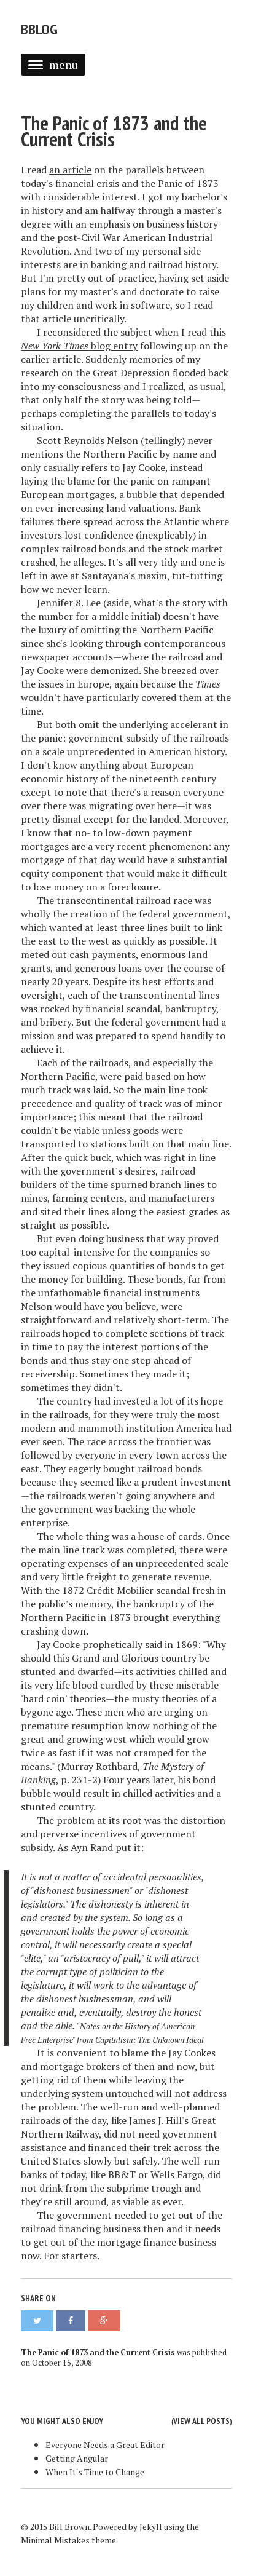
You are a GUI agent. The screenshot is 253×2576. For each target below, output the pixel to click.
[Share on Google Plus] (104, 2321)
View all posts (201, 2421)
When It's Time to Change (95, 2472)
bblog (39, 29)
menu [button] (64, 65)
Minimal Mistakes (55, 2540)
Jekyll (151, 2526)
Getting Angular (77, 2458)
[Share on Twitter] (37, 2321)
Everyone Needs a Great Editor (105, 2445)
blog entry (79, 346)
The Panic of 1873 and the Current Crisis (114, 131)
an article (70, 170)
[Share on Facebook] (71, 2321)
